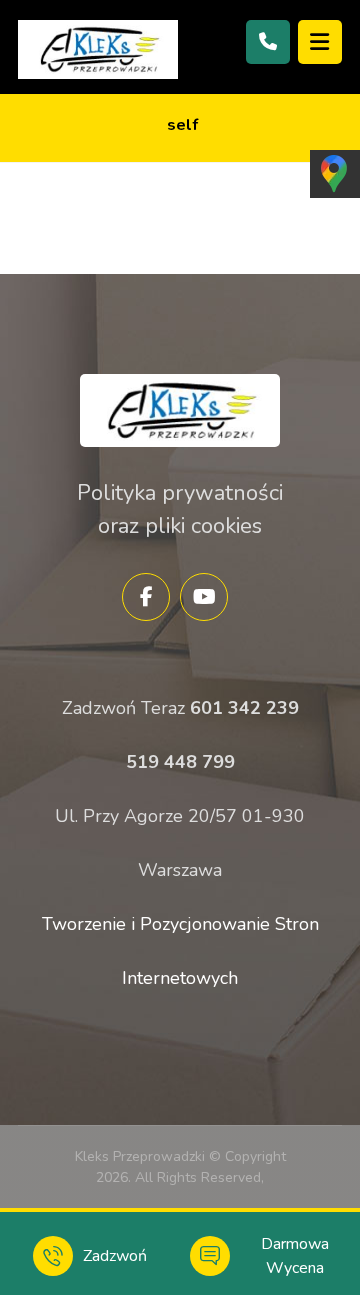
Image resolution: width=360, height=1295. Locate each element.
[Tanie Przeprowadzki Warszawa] (98, 49)
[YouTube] (204, 597)
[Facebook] (146, 597)
